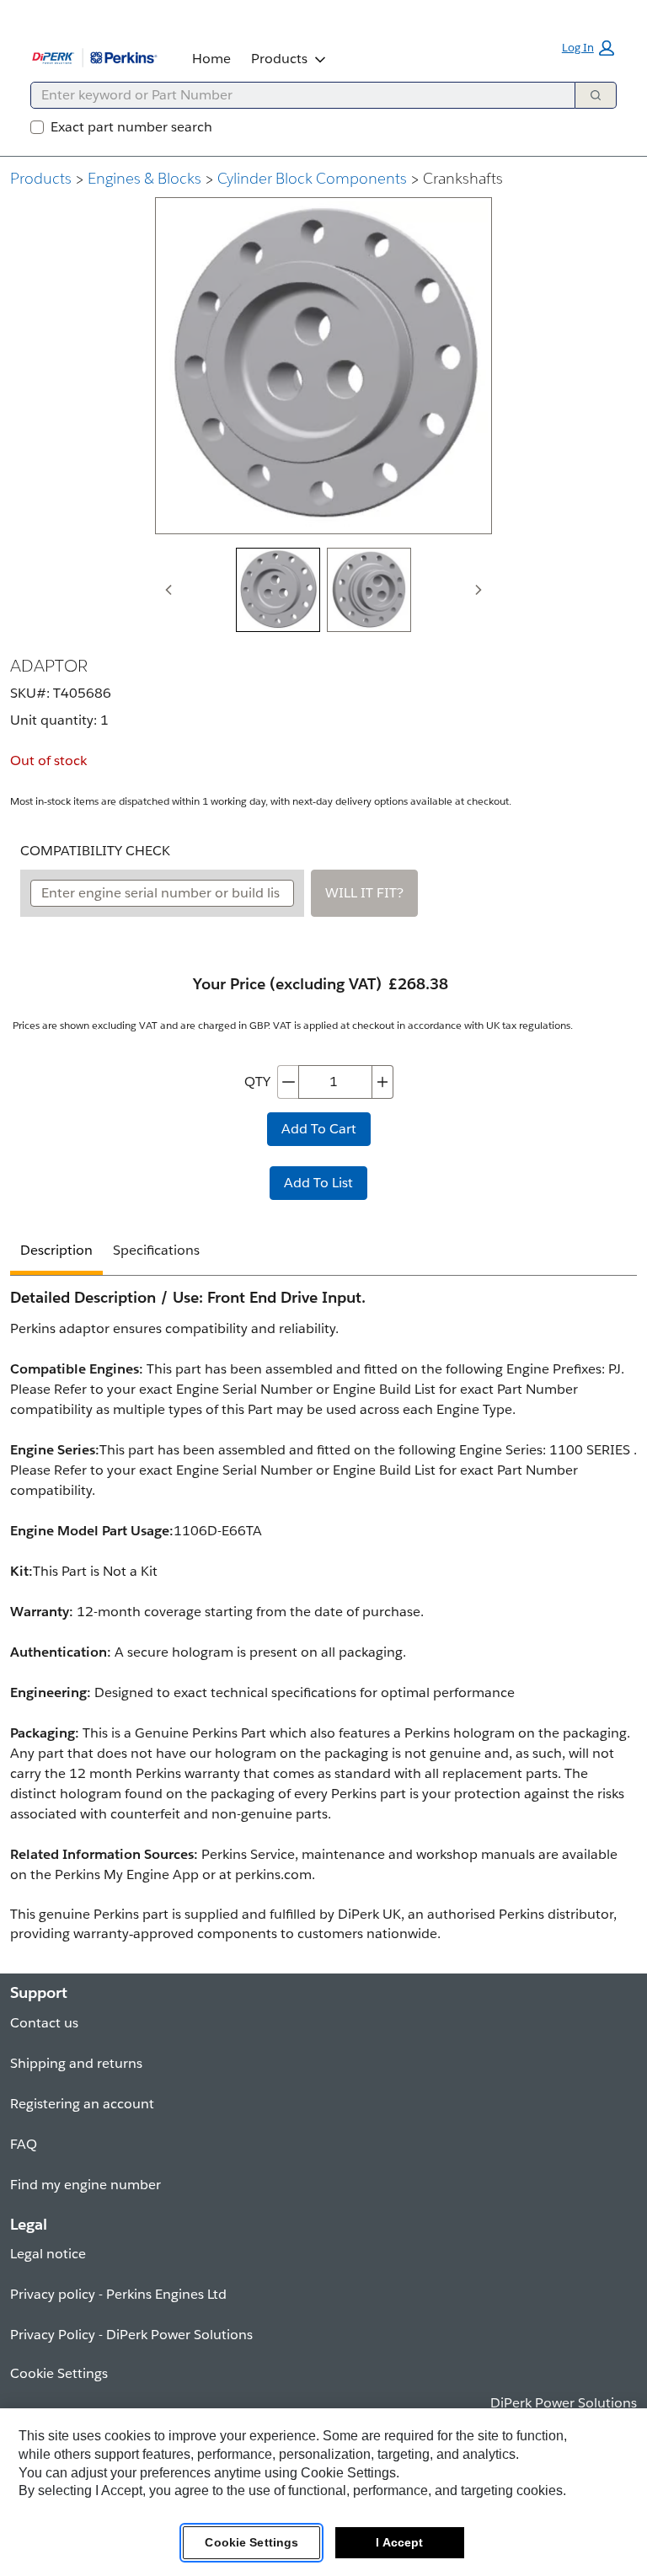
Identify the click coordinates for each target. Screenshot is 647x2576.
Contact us (44, 2023)
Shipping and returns (76, 2063)
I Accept (399, 2542)
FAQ (24, 2144)
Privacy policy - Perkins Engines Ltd (118, 2294)
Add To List (318, 1183)
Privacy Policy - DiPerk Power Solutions (131, 2335)
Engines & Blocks (144, 178)
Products (279, 59)
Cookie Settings (251, 2542)
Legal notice (48, 2254)
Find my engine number (86, 2185)
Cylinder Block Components (312, 178)
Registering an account (82, 2104)
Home (211, 59)
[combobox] (296, 95)
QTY (257, 1082)
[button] (588, 48)
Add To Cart (319, 1129)
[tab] (278, 590)
